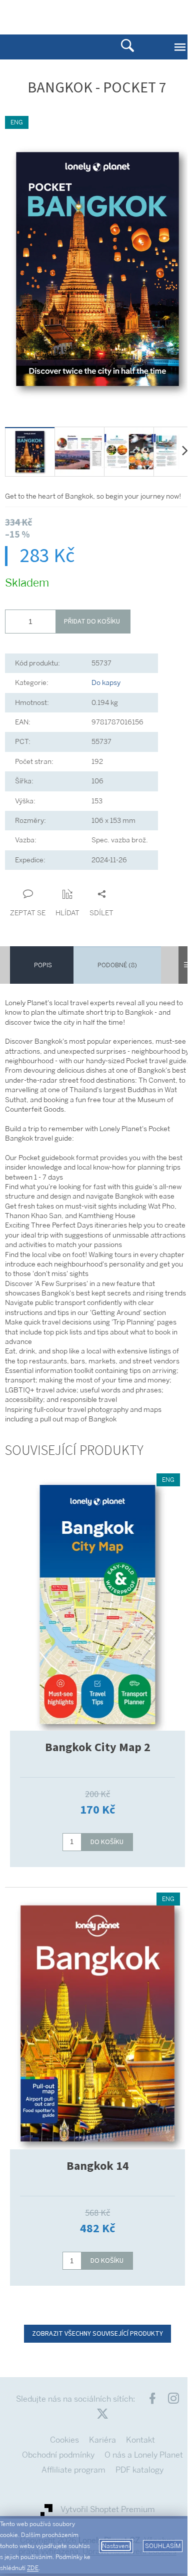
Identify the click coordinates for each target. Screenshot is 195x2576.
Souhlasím (163, 2546)
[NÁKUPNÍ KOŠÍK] (147, 16)
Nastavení (116, 2546)
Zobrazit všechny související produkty (97, 2334)
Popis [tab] (43, 965)
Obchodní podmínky (58, 2455)
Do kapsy (106, 682)
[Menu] (180, 47)
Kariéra (102, 2440)
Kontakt (140, 2440)
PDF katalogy (139, 2470)
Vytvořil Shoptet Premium (108, 2509)
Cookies (64, 2440)
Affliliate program (73, 2470)
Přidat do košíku (92, 622)
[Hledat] (127, 47)
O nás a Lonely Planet (144, 2455)
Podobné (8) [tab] (117, 965)
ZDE (33, 2568)
